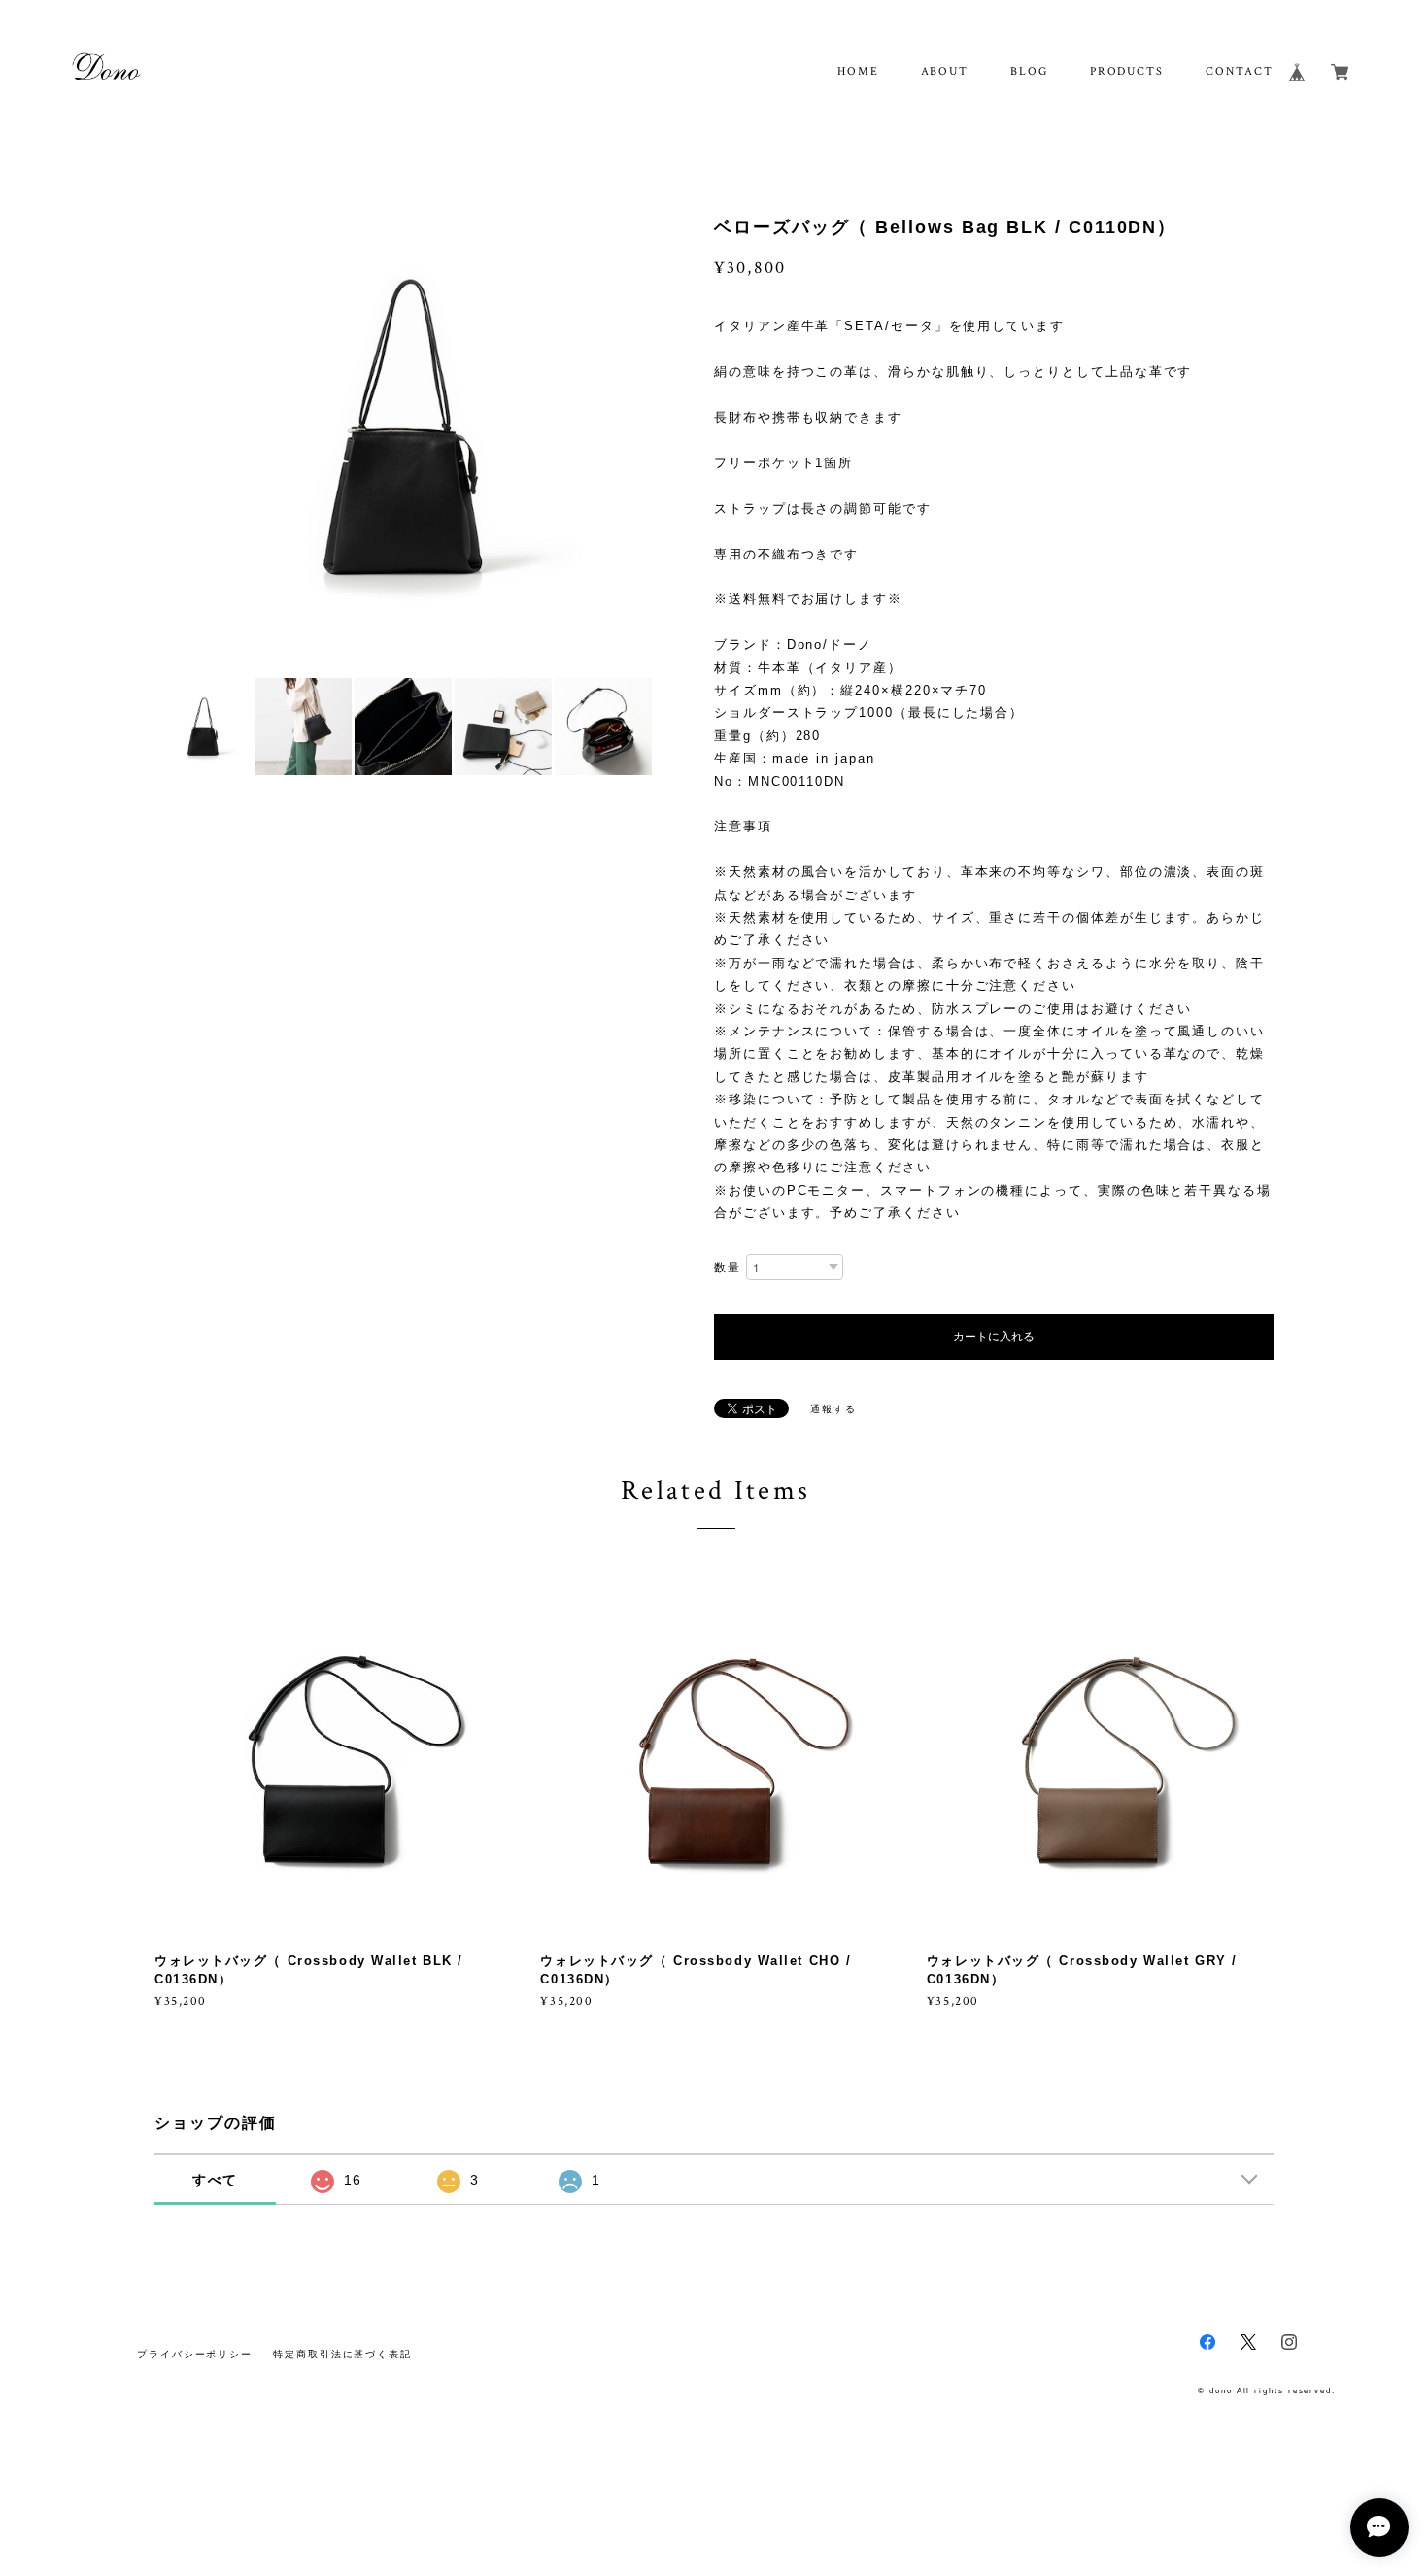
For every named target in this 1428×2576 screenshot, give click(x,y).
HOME (858, 71)
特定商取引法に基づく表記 (342, 2354)
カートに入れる (994, 1337)
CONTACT (1239, 71)
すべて (216, 2180)
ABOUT (945, 71)
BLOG (1029, 71)
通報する (833, 1409)
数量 (728, 1268)
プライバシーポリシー (195, 2354)
